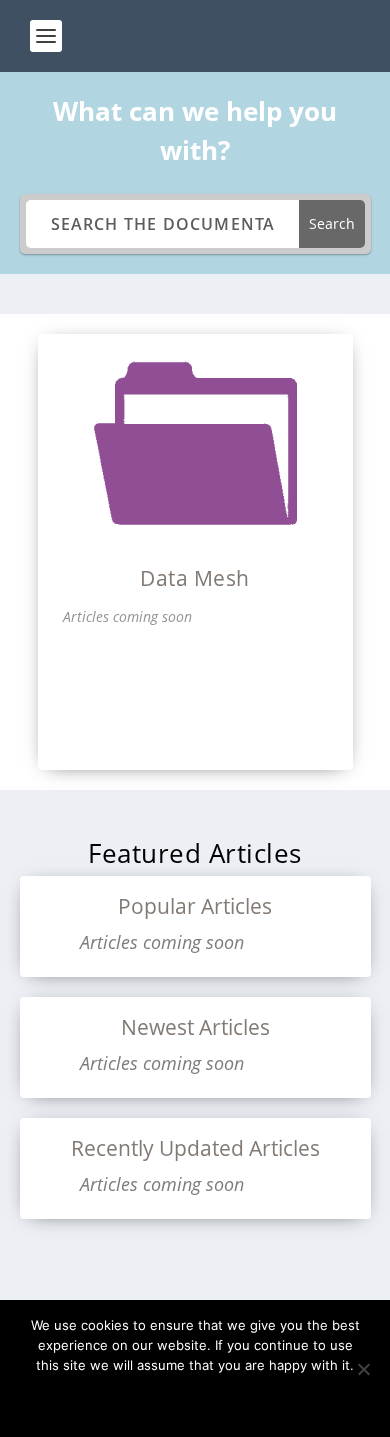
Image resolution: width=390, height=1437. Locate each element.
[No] (363, 1369)
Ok (195, 1399)
